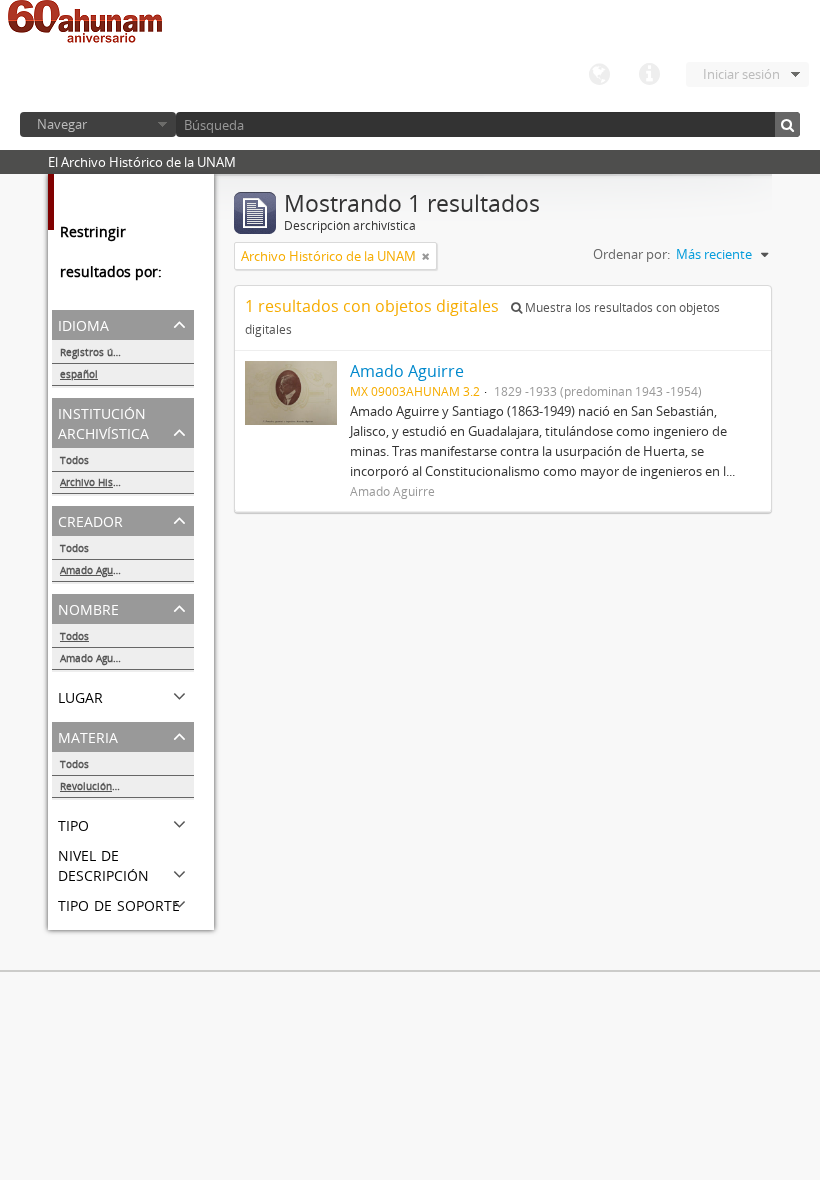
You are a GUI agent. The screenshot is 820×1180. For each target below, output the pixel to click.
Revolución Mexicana (110, 786)
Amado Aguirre (95, 570)
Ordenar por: (631, 254)
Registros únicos (99, 352)
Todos (74, 460)
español (79, 374)
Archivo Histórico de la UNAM (127, 482)
